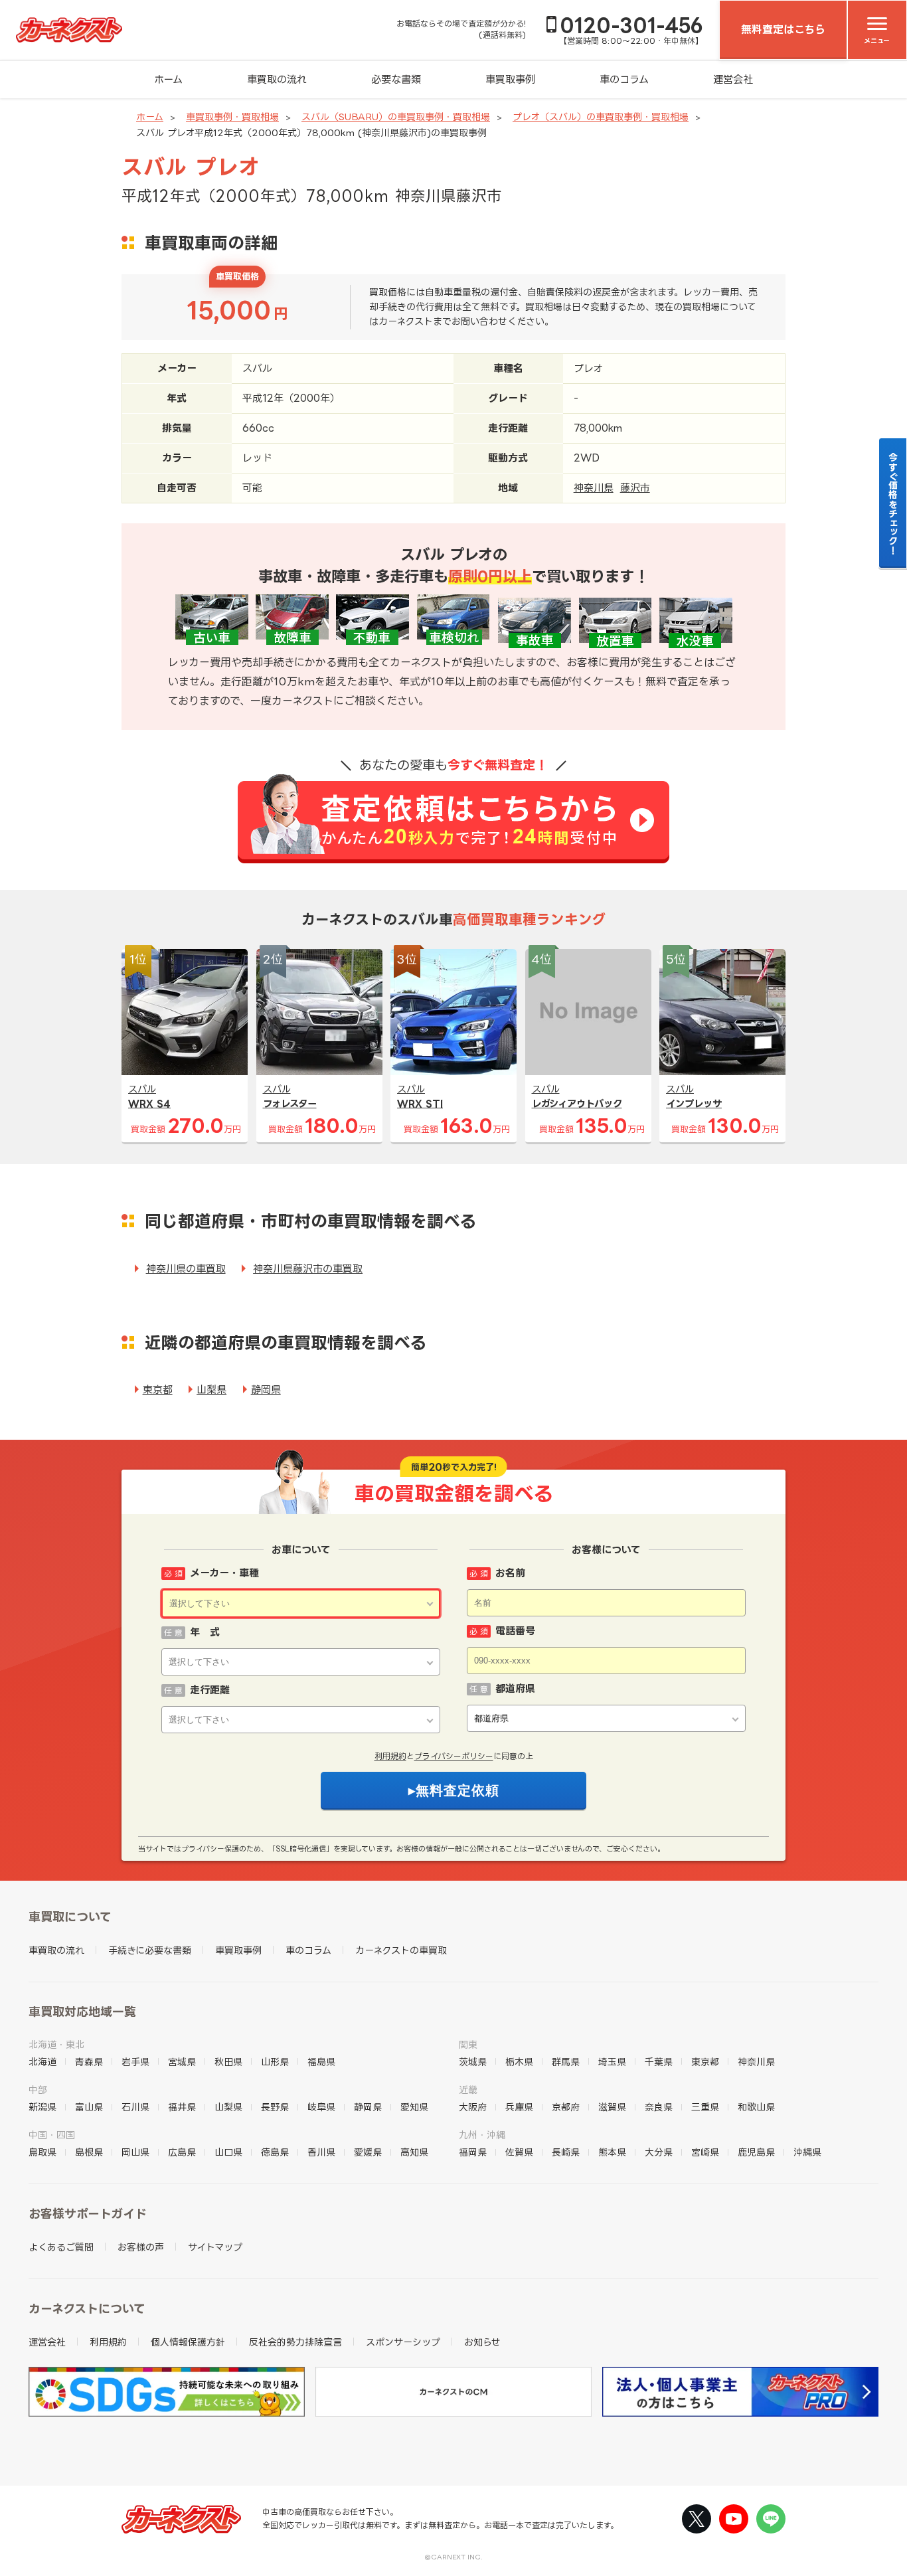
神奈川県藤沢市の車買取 (308, 1269)
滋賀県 (612, 2107)
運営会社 (733, 79)
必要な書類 (396, 79)
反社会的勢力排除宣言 (295, 2342)
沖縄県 (807, 2152)
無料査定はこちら (783, 29)
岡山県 (135, 2152)
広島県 (182, 2152)
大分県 (659, 2152)
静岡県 (266, 1390)
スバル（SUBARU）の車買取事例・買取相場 (396, 117)
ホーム (168, 79)
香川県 (321, 2152)
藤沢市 (635, 488)
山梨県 (211, 1390)
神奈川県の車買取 (186, 1269)
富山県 (89, 2107)
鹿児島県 (756, 2152)
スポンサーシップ (403, 2342)
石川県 (135, 2107)
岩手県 (135, 2062)
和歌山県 (756, 2107)
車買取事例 (510, 79)
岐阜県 (321, 2107)
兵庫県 (519, 2107)
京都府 (566, 2107)
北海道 (42, 2062)
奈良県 (659, 2107)
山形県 (275, 2062)
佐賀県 (519, 2152)
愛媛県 (368, 2152)
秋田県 (228, 2062)
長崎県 (566, 2152)
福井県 (182, 2107)
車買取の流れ (277, 79)
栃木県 (519, 2062)
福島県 (321, 2062)
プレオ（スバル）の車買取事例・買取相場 (601, 117)
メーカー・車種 (224, 1573)
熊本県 (612, 2152)
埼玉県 (612, 2062)
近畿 (468, 2090)
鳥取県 (42, 2152)
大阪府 (473, 2107)
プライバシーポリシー (454, 1756)
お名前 (510, 1573)
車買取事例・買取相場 (232, 117)
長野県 (275, 2107)
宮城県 (182, 2062)
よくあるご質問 (61, 2247)
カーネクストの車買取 (401, 1950)
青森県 (89, 2062)
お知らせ (482, 2342)
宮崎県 (705, 2152)
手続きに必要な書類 (150, 1950)
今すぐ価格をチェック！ (893, 503)
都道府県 (515, 1688)
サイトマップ (215, 2247)
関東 (468, 2044)
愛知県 (414, 2107)
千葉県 (659, 2062)
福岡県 (473, 2152)
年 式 (205, 1632)
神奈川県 (594, 488)
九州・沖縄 (482, 2135)
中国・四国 (52, 2135)
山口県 (228, 2152)
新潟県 (42, 2107)
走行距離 (210, 1690)
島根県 (89, 2152)
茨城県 (473, 2062)
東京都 (158, 1390)
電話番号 (515, 1631)
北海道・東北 (56, 2044)
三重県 (705, 2107)
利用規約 (390, 1756)
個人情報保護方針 (188, 2342)
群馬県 (566, 2062)
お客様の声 (141, 2247)
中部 (38, 2090)
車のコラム (624, 79)
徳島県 (275, 2152)
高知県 (414, 2152)
